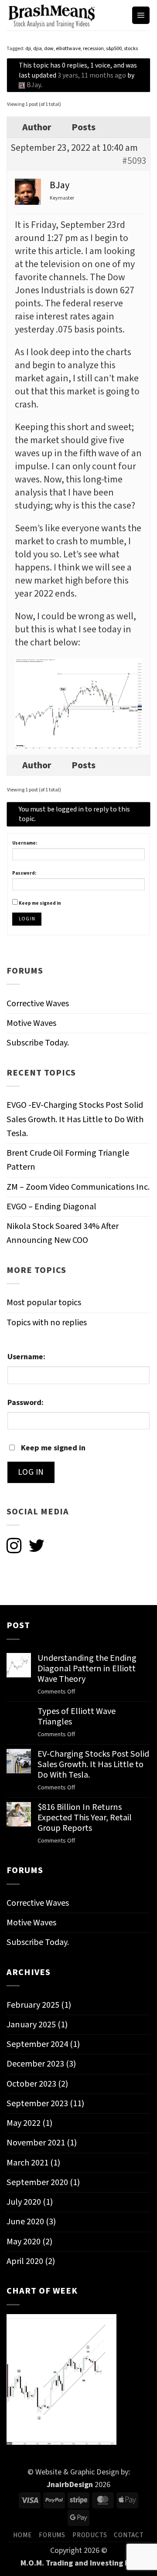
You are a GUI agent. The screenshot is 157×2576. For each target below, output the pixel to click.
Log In (27, 919)
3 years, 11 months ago (92, 75)
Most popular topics (44, 1302)
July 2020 (24, 2202)
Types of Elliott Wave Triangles (77, 1717)
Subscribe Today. (38, 1043)
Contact (129, 2535)
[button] (141, 15)
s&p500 (114, 49)
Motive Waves (31, 1023)
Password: (24, 873)
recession (93, 49)
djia (38, 49)
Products (90, 2535)
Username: (25, 843)
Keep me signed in (40, 903)
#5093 (134, 161)
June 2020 (25, 2221)
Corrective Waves (38, 1003)
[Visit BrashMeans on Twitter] (36, 1547)
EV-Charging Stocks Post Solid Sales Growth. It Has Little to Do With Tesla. (93, 1765)
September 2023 (37, 2103)
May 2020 (24, 2242)
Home (22, 2535)
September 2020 (37, 2182)
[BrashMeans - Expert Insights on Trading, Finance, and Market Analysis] (66, 15)
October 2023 (31, 2084)
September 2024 (37, 2044)
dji (28, 49)
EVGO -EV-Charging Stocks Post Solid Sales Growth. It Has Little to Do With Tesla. (75, 1119)
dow (49, 49)
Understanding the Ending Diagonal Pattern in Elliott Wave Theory (87, 1669)
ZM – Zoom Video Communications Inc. (78, 1187)
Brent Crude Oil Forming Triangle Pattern (68, 1160)
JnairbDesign (70, 2484)
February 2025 (33, 2005)
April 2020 (25, 2261)
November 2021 (36, 2143)
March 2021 (27, 2163)
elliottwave (68, 49)
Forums (52, 2535)
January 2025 (31, 2024)
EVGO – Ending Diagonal (51, 1207)
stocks (131, 49)
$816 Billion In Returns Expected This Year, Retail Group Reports (85, 1818)
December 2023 (35, 2064)
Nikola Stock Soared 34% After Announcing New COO (63, 1233)
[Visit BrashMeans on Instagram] (14, 1547)
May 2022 (24, 2123)
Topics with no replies (47, 1322)
